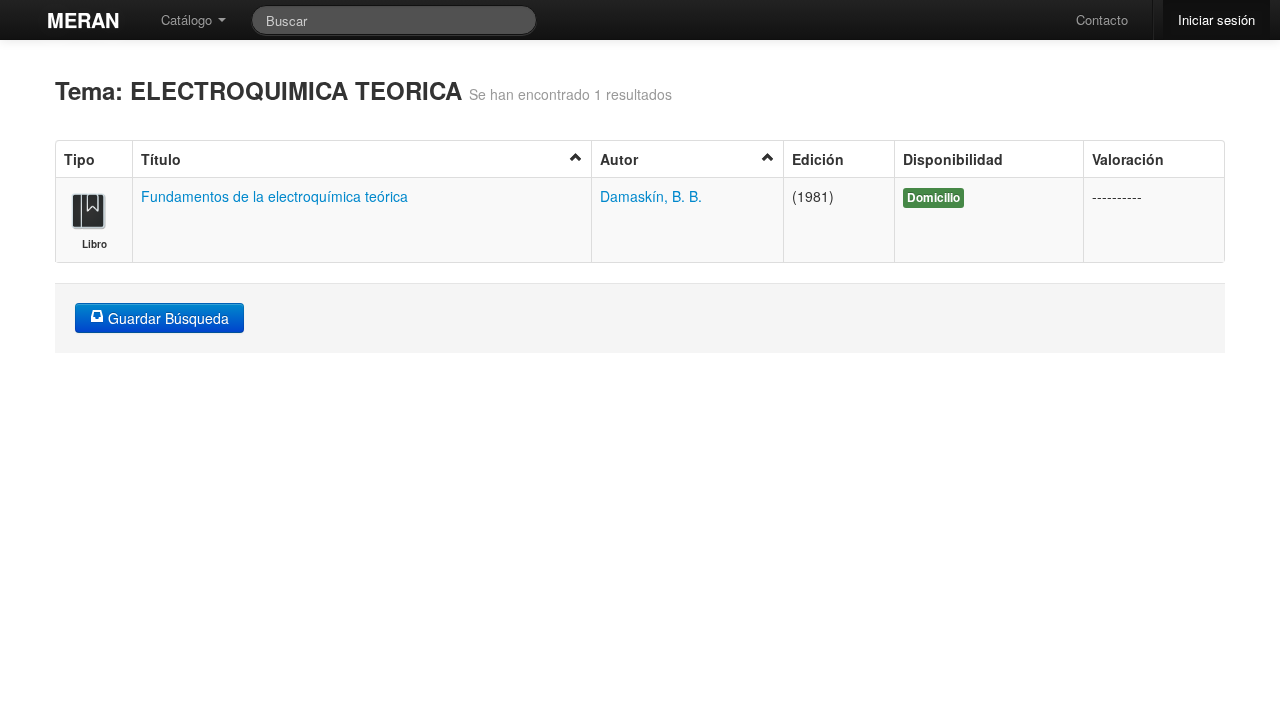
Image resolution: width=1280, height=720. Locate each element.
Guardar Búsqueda (166, 318)
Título (161, 159)
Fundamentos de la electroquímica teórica (274, 196)
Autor (619, 159)
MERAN (83, 19)
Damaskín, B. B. (651, 196)
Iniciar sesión (1216, 19)
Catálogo (188, 19)
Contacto (1102, 19)
